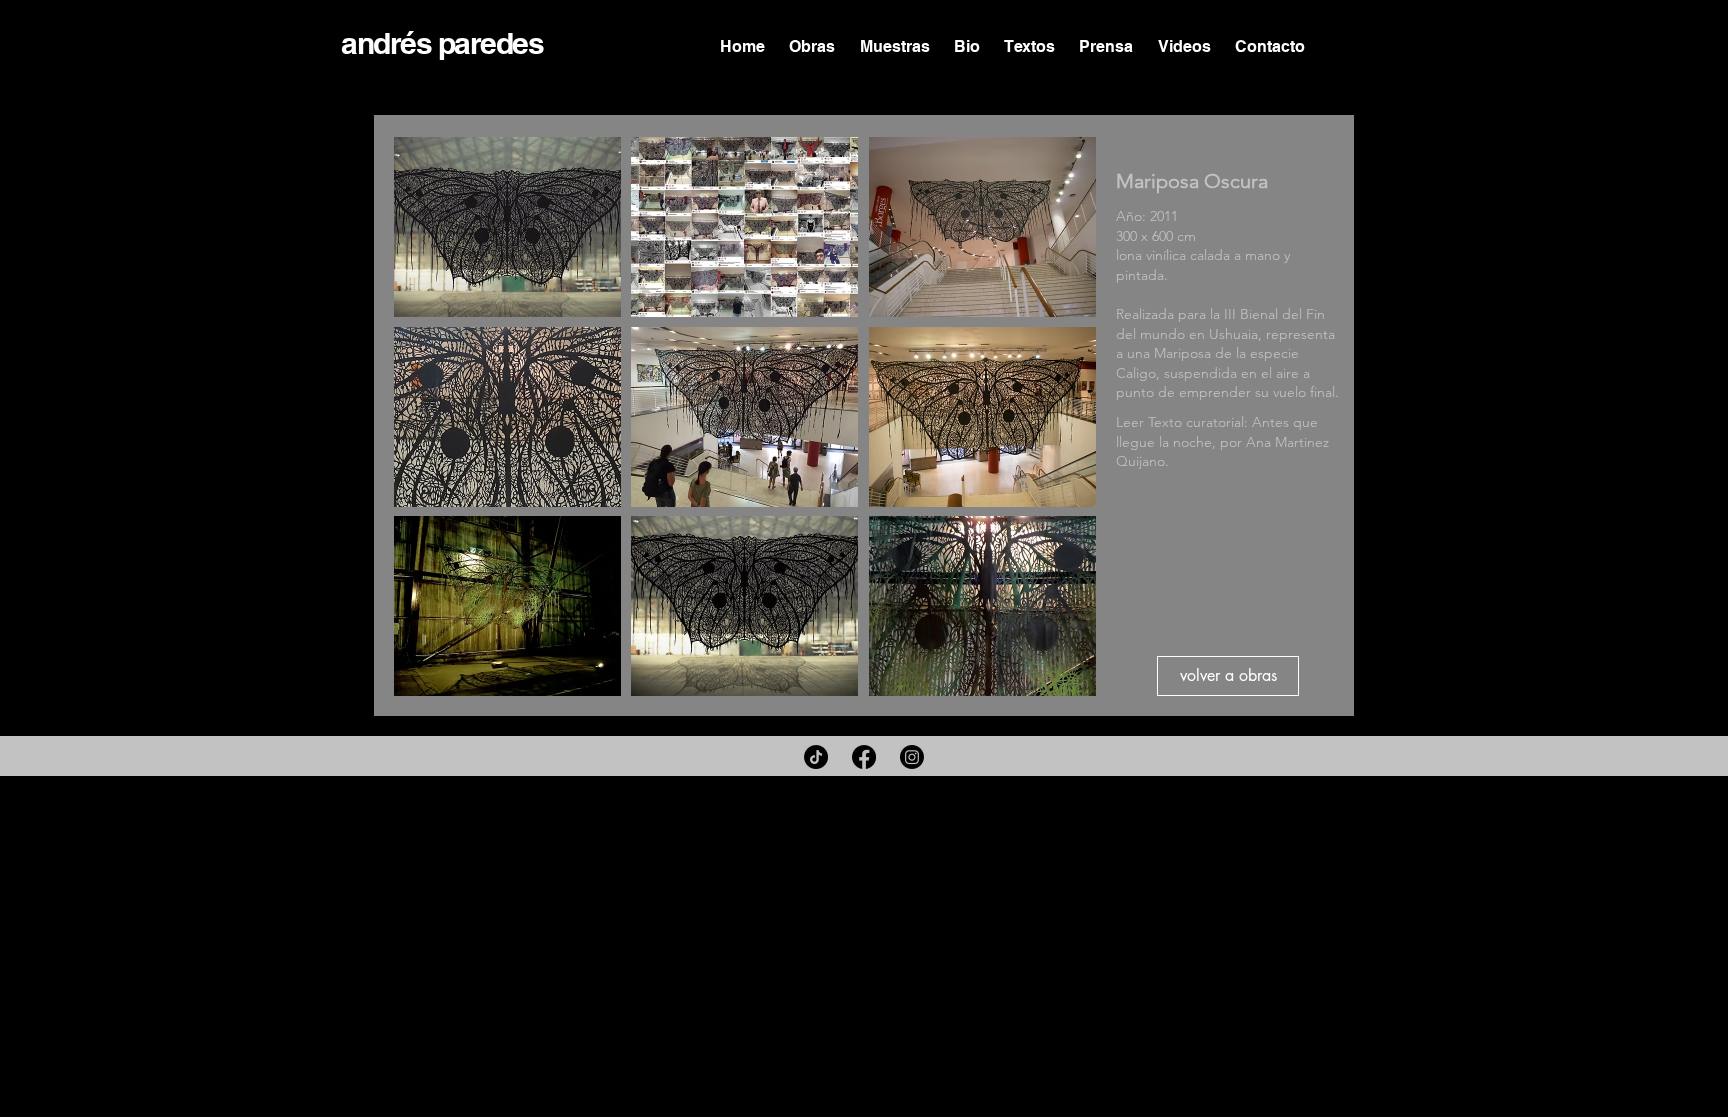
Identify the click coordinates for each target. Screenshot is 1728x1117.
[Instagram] (912, 757)
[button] (507, 227)
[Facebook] (864, 757)
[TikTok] (816, 757)
